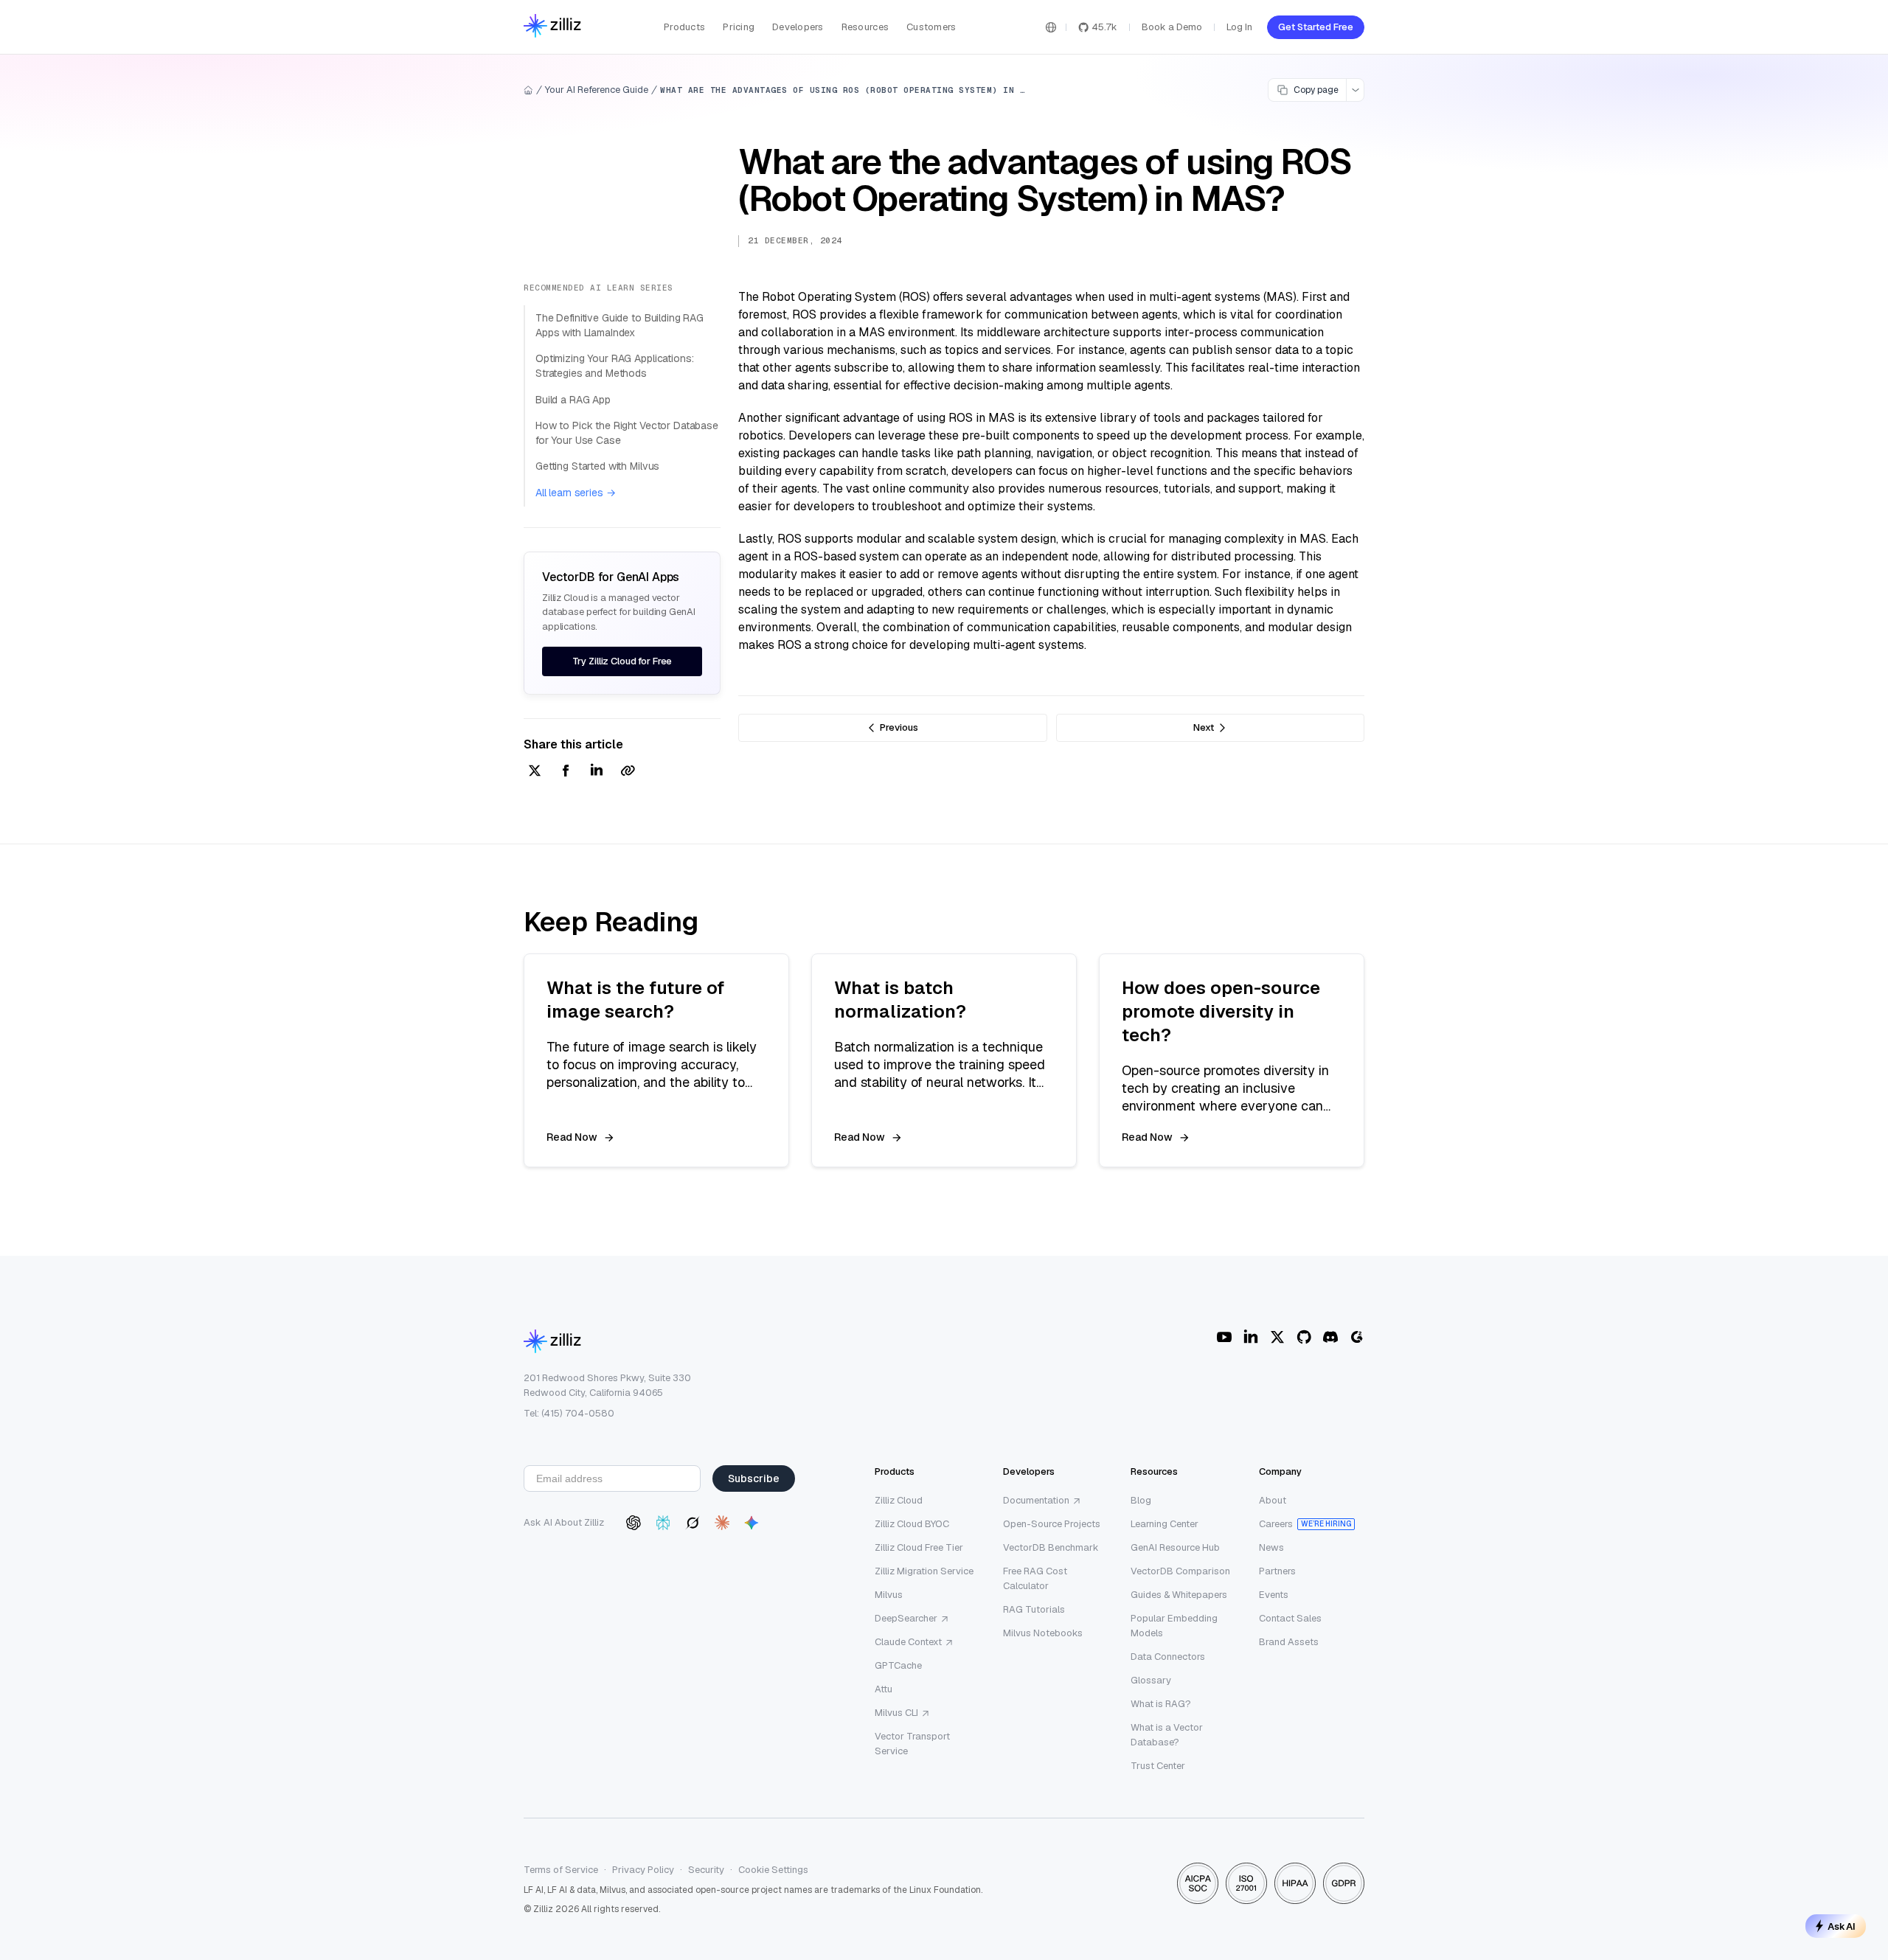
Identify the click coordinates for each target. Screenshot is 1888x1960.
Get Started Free (1316, 27)
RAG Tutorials (1034, 1609)
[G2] (1357, 1337)
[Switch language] (1051, 27)
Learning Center (1165, 1524)
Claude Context (908, 1642)
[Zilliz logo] (552, 27)
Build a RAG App (573, 400)
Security (706, 1870)
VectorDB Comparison (1180, 1571)
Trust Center (1158, 1766)
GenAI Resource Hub (1175, 1547)
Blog (1141, 1500)
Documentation (1036, 1500)
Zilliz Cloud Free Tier (919, 1547)
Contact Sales (1290, 1618)
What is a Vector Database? (1167, 1735)
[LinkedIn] (1251, 1337)
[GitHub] (1304, 1337)
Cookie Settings (773, 1870)
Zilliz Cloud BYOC (912, 1524)
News (1271, 1547)
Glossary (1151, 1680)
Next (1204, 727)
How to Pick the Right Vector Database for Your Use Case (627, 433)
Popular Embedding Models (1174, 1626)
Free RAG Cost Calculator (1035, 1578)
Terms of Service (561, 1870)
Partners (1277, 1571)
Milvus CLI (896, 1713)
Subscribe (754, 1478)
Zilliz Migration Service (924, 1571)
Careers (1276, 1524)
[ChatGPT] (634, 1523)
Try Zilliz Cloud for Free (622, 661)
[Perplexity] (663, 1523)
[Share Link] (628, 772)
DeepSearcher (906, 1618)
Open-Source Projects (1052, 1524)
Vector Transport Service (912, 1744)
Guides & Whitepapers (1179, 1595)
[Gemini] (752, 1523)
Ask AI (1842, 1926)
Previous (899, 727)
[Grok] (693, 1523)
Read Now (572, 1137)
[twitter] (535, 772)
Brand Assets (1289, 1642)
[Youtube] (1224, 1337)
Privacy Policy (643, 1870)
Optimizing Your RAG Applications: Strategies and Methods (614, 366)
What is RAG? (1161, 1704)
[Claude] (722, 1523)
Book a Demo (1172, 27)
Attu (884, 1689)
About (1273, 1500)
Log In (1239, 27)
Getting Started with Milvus (597, 466)
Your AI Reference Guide (597, 90)
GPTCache (898, 1665)
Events (1274, 1595)
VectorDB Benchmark (1051, 1547)
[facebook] (566, 772)
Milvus (889, 1595)
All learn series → (575, 493)
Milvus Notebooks (1043, 1633)
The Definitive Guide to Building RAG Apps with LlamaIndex (619, 325)
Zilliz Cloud (899, 1500)
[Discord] (1330, 1337)
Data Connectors (1168, 1657)
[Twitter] (1277, 1337)
